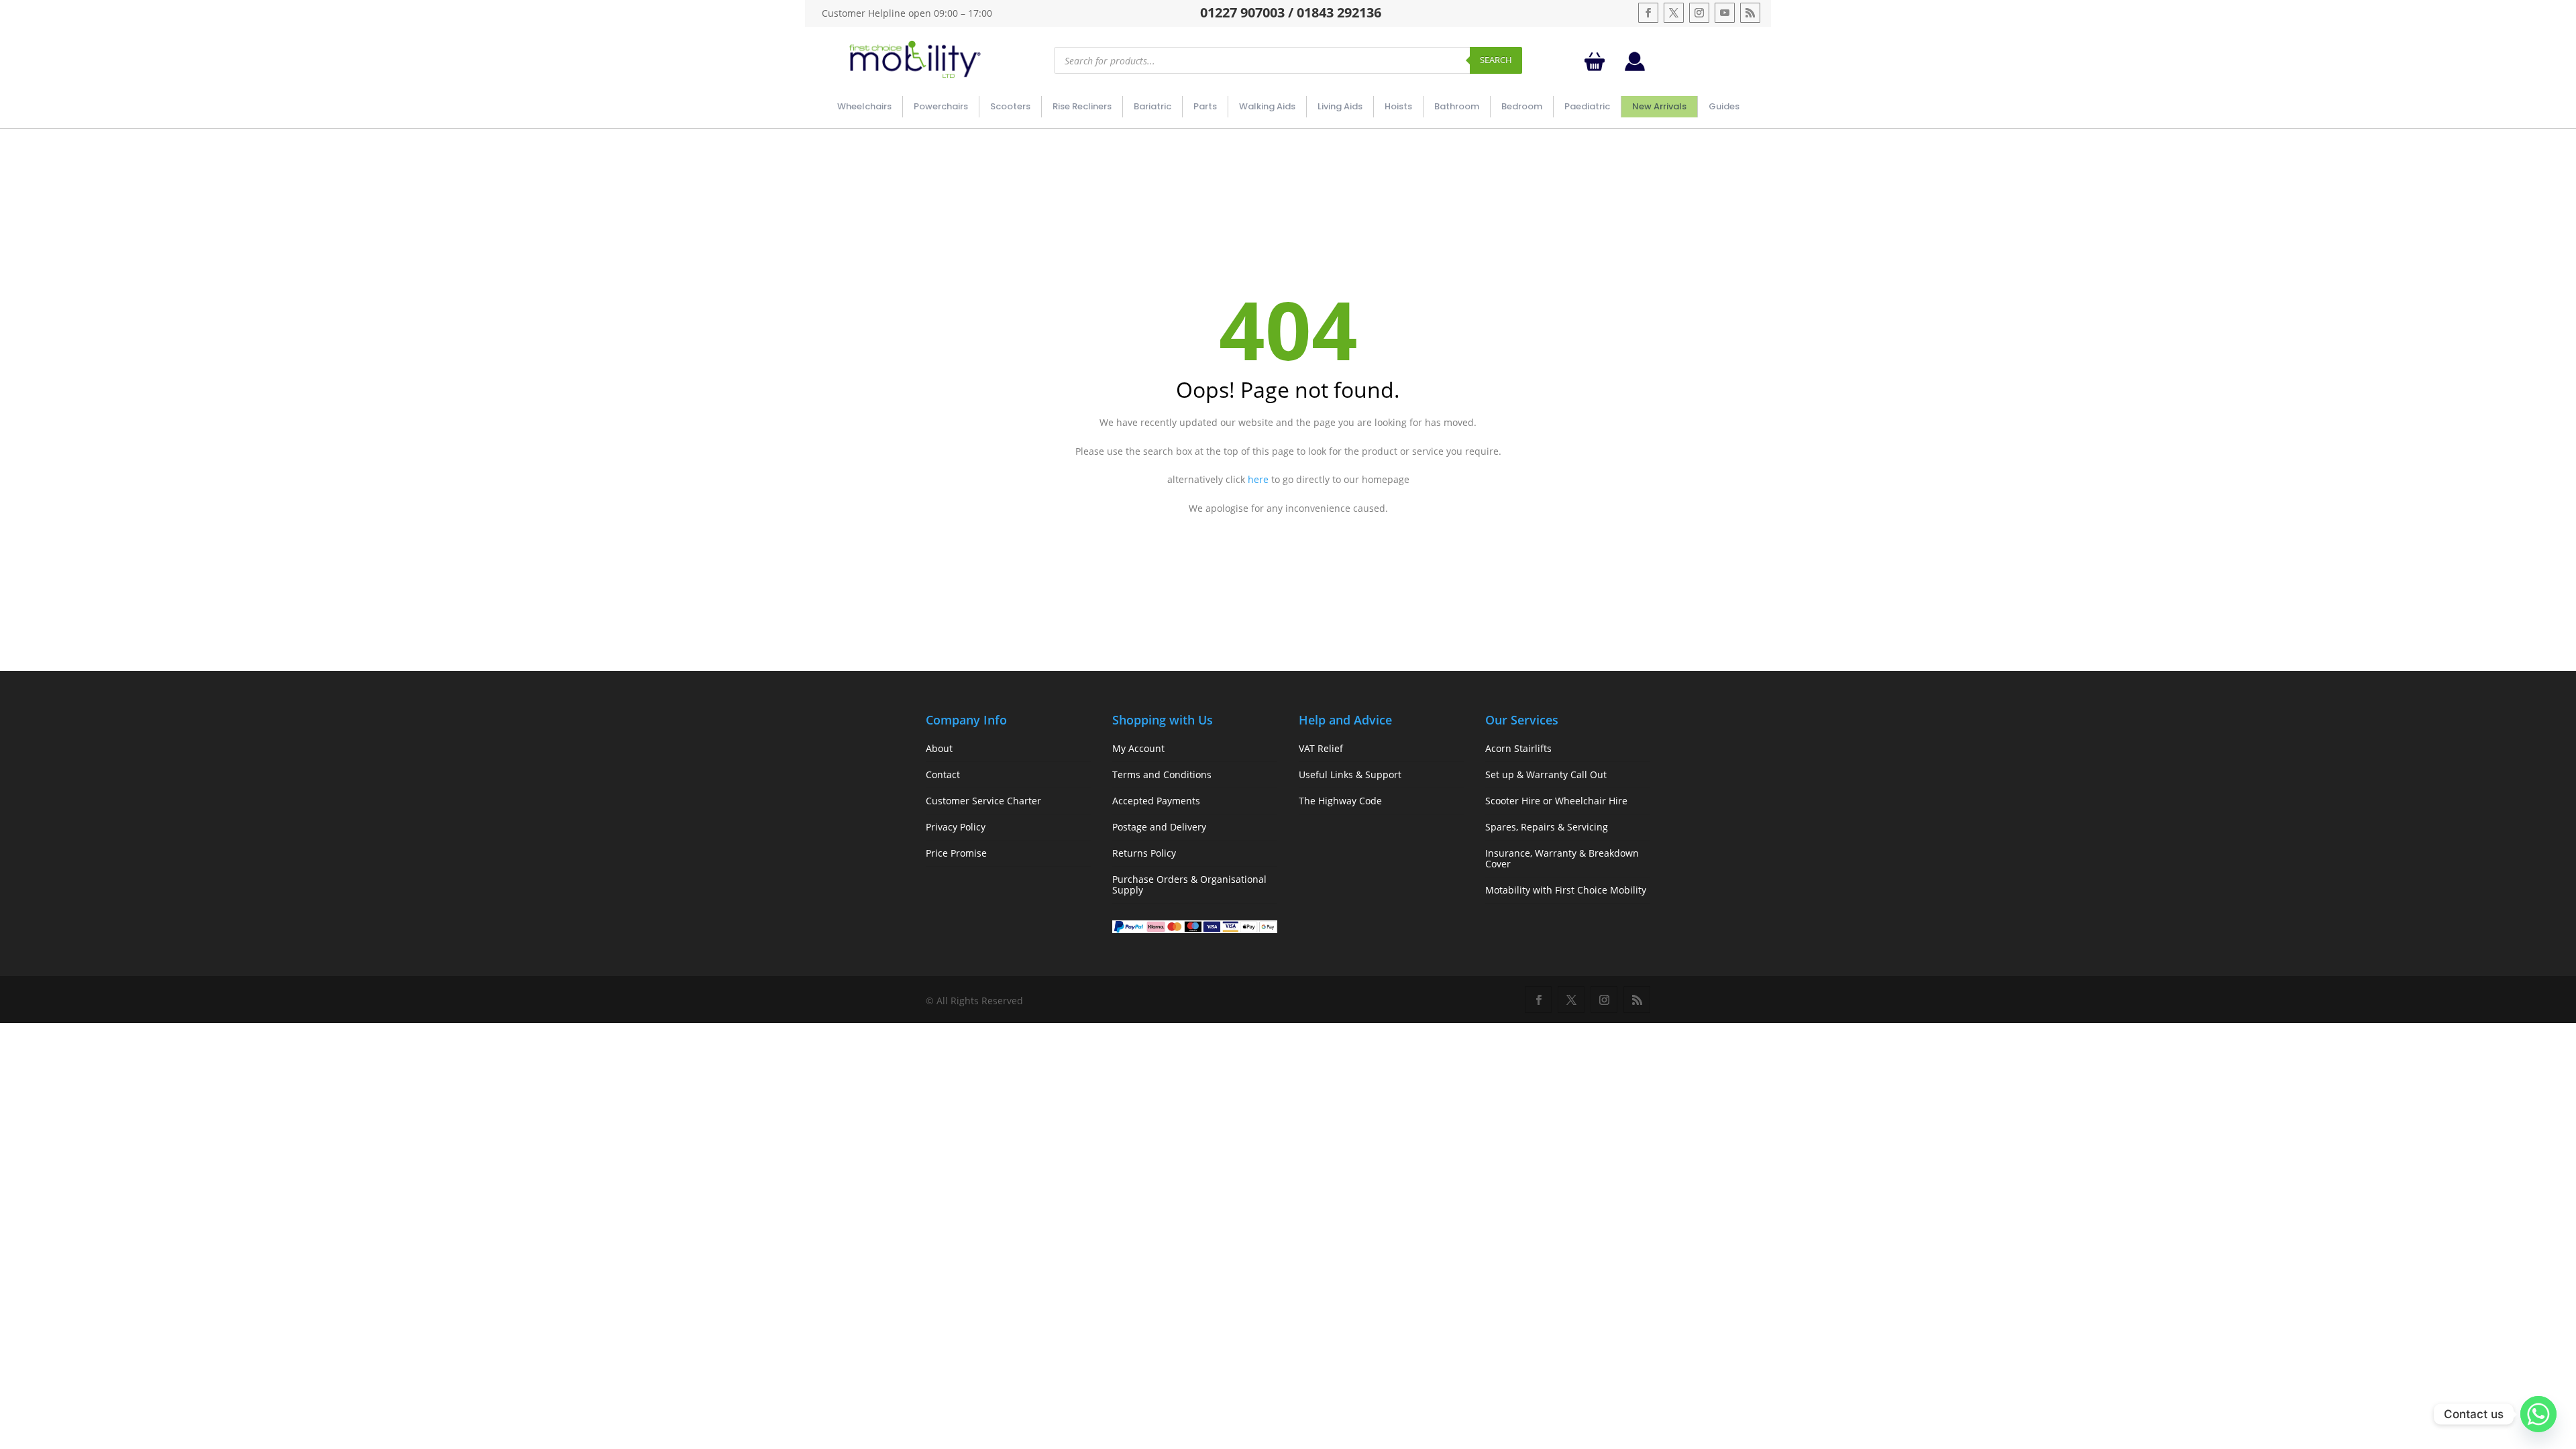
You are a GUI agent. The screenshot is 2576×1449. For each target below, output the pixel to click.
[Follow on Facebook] (1648, 13)
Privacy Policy (956, 827)
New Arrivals (1659, 106)
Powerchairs (941, 106)
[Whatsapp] (2538, 1414)
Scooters (1010, 106)
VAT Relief (1321, 748)
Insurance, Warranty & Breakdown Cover (1562, 858)
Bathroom (1457, 106)
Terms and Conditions (1162, 774)
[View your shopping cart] (1597, 61)
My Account (1138, 748)
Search (1496, 60)
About (939, 748)
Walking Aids (1267, 106)
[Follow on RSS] (1750, 13)
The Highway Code (1340, 801)
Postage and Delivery (1159, 827)
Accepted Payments (1156, 801)
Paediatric (1587, 106)
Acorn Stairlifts (1518, 748)
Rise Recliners (1082, 106)
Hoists (1398, 106)
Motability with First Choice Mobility (1566, 890)
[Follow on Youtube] (1725, 13)
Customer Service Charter (983, 801)
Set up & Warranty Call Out (1546, 774)
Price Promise (956, 853)
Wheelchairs (864, 106)
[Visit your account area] (1635, 67)
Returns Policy (1144, 853)
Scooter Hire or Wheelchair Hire (1556, 801)
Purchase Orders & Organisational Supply (1189, 884)
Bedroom (1522, 106)
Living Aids (1340, 106)
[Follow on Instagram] (1699, 13)
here (1258, 479)
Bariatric (1152, 106)
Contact (943, 774)
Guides (1724, 106)
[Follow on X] (1674, 13)
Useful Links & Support (1350, 774)
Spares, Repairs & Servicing (1547, 827)
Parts (1205, 106)
